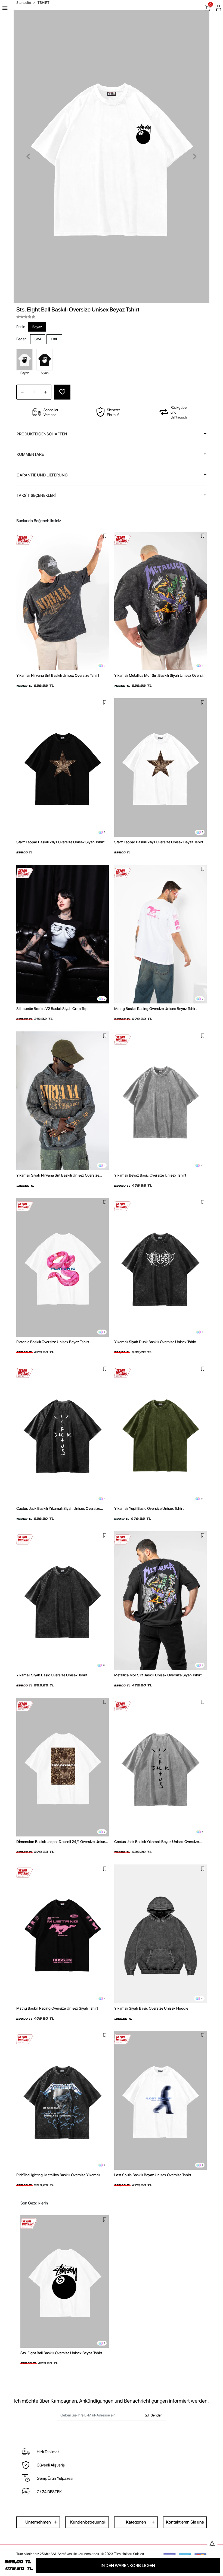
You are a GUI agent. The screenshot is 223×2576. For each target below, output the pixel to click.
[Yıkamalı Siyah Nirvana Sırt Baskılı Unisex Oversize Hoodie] (63, 1101)
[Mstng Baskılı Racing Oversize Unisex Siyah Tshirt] (63, 1934)
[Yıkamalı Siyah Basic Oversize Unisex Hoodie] (160, 1934)
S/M (38, 339)
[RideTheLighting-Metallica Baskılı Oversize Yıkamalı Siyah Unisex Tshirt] (63, 2100)
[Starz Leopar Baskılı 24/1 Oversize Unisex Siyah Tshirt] (63, 768)
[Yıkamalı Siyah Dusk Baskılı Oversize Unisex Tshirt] (160, 1267)
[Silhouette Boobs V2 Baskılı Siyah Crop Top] (63, 934)
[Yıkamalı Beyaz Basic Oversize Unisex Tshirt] (160, 1101)
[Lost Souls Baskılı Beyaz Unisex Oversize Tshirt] (160, 2100)
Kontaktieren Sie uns (185, 2522)
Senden (157, 2415)
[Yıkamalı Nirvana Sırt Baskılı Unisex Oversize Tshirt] (63, 601)
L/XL (54, 339)
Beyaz (37, 327)
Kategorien (136, 2522)
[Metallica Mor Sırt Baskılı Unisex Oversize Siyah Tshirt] (160, 1601)
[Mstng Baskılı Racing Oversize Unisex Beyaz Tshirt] (160, 934)
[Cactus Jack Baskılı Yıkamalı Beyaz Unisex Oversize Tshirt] (160, 1767)
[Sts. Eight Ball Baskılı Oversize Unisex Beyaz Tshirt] (65, 2282)
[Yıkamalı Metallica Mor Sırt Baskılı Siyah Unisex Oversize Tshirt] (160, 601)
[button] (28, 157)
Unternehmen (38, 2522)
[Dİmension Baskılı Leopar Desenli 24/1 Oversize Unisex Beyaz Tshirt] (63, 1767)
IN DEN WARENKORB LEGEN (128, 2566)
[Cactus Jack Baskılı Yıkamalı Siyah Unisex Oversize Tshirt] (63, 1434)
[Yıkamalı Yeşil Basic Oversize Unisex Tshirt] (160, 1434)
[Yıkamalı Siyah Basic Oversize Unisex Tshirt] (63, 1601)
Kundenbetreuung (87, 2522)
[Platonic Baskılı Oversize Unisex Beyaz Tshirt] (63, 1267)
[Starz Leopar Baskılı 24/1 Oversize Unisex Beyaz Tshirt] (160, 768)
